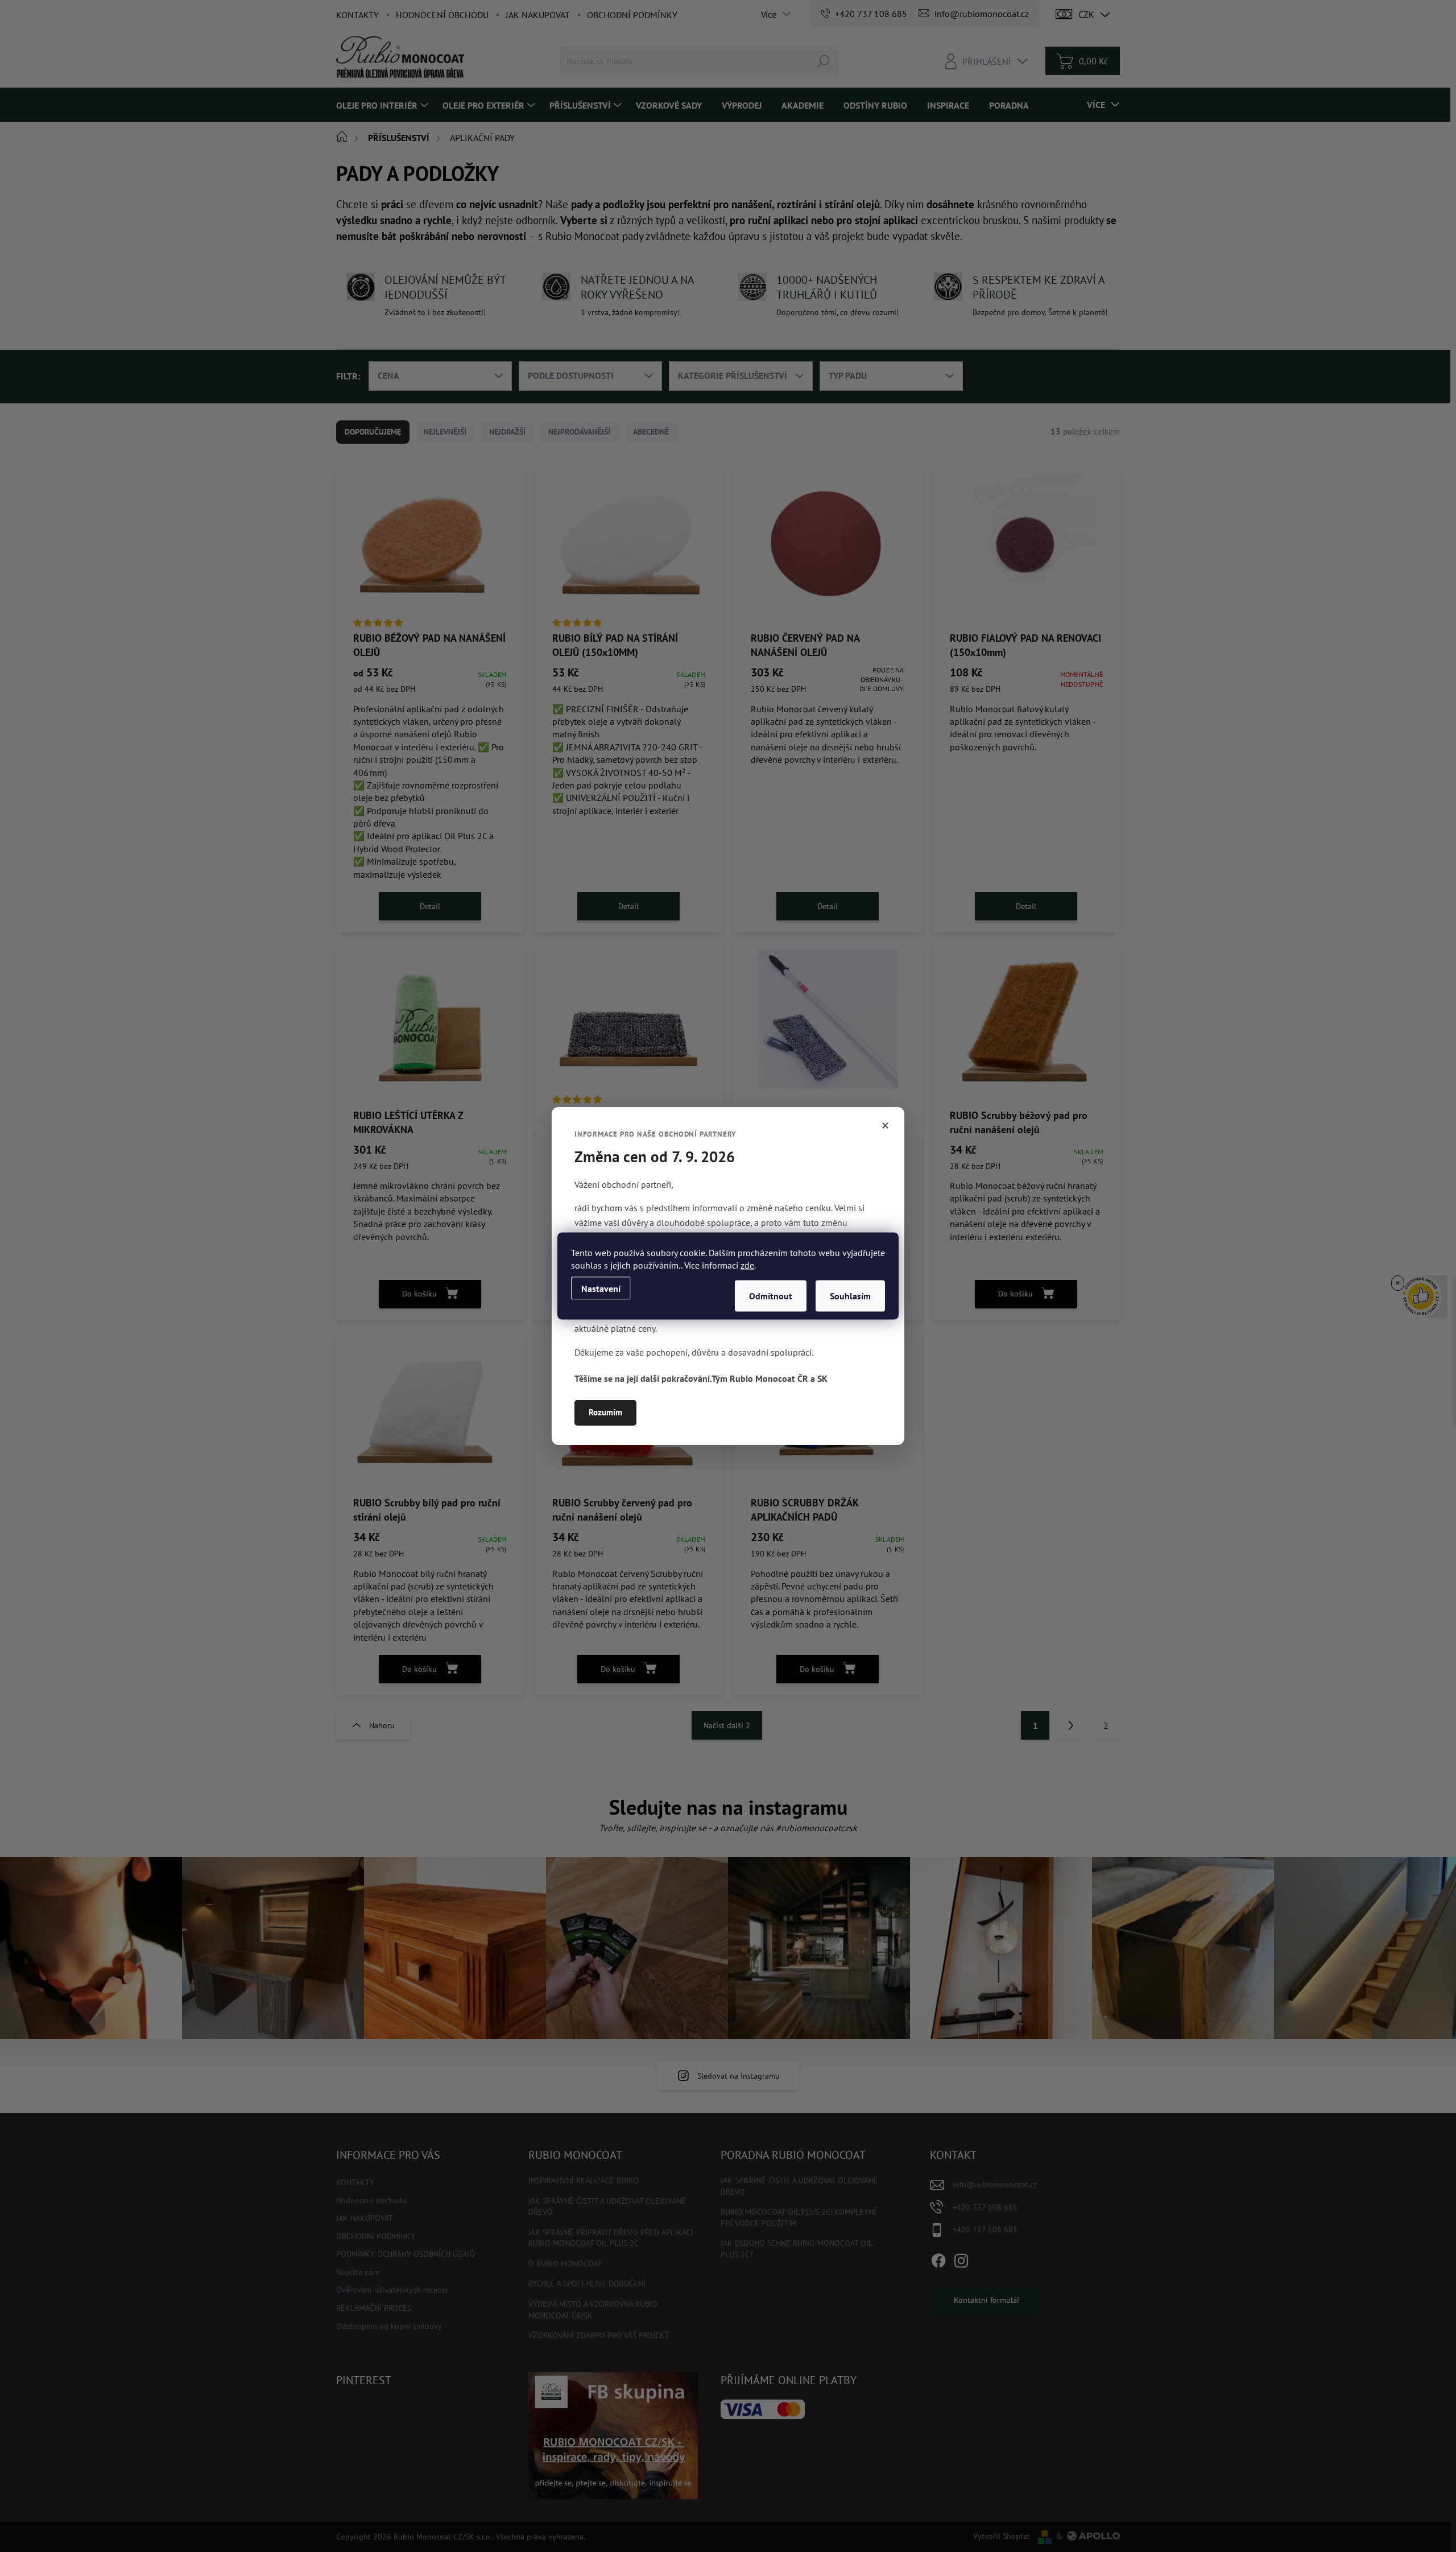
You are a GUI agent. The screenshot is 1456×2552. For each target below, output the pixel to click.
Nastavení (601, 1289)
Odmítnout (771, 1296)
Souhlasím (850, 1296)
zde (747, 1265)
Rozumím (605, 1412)
